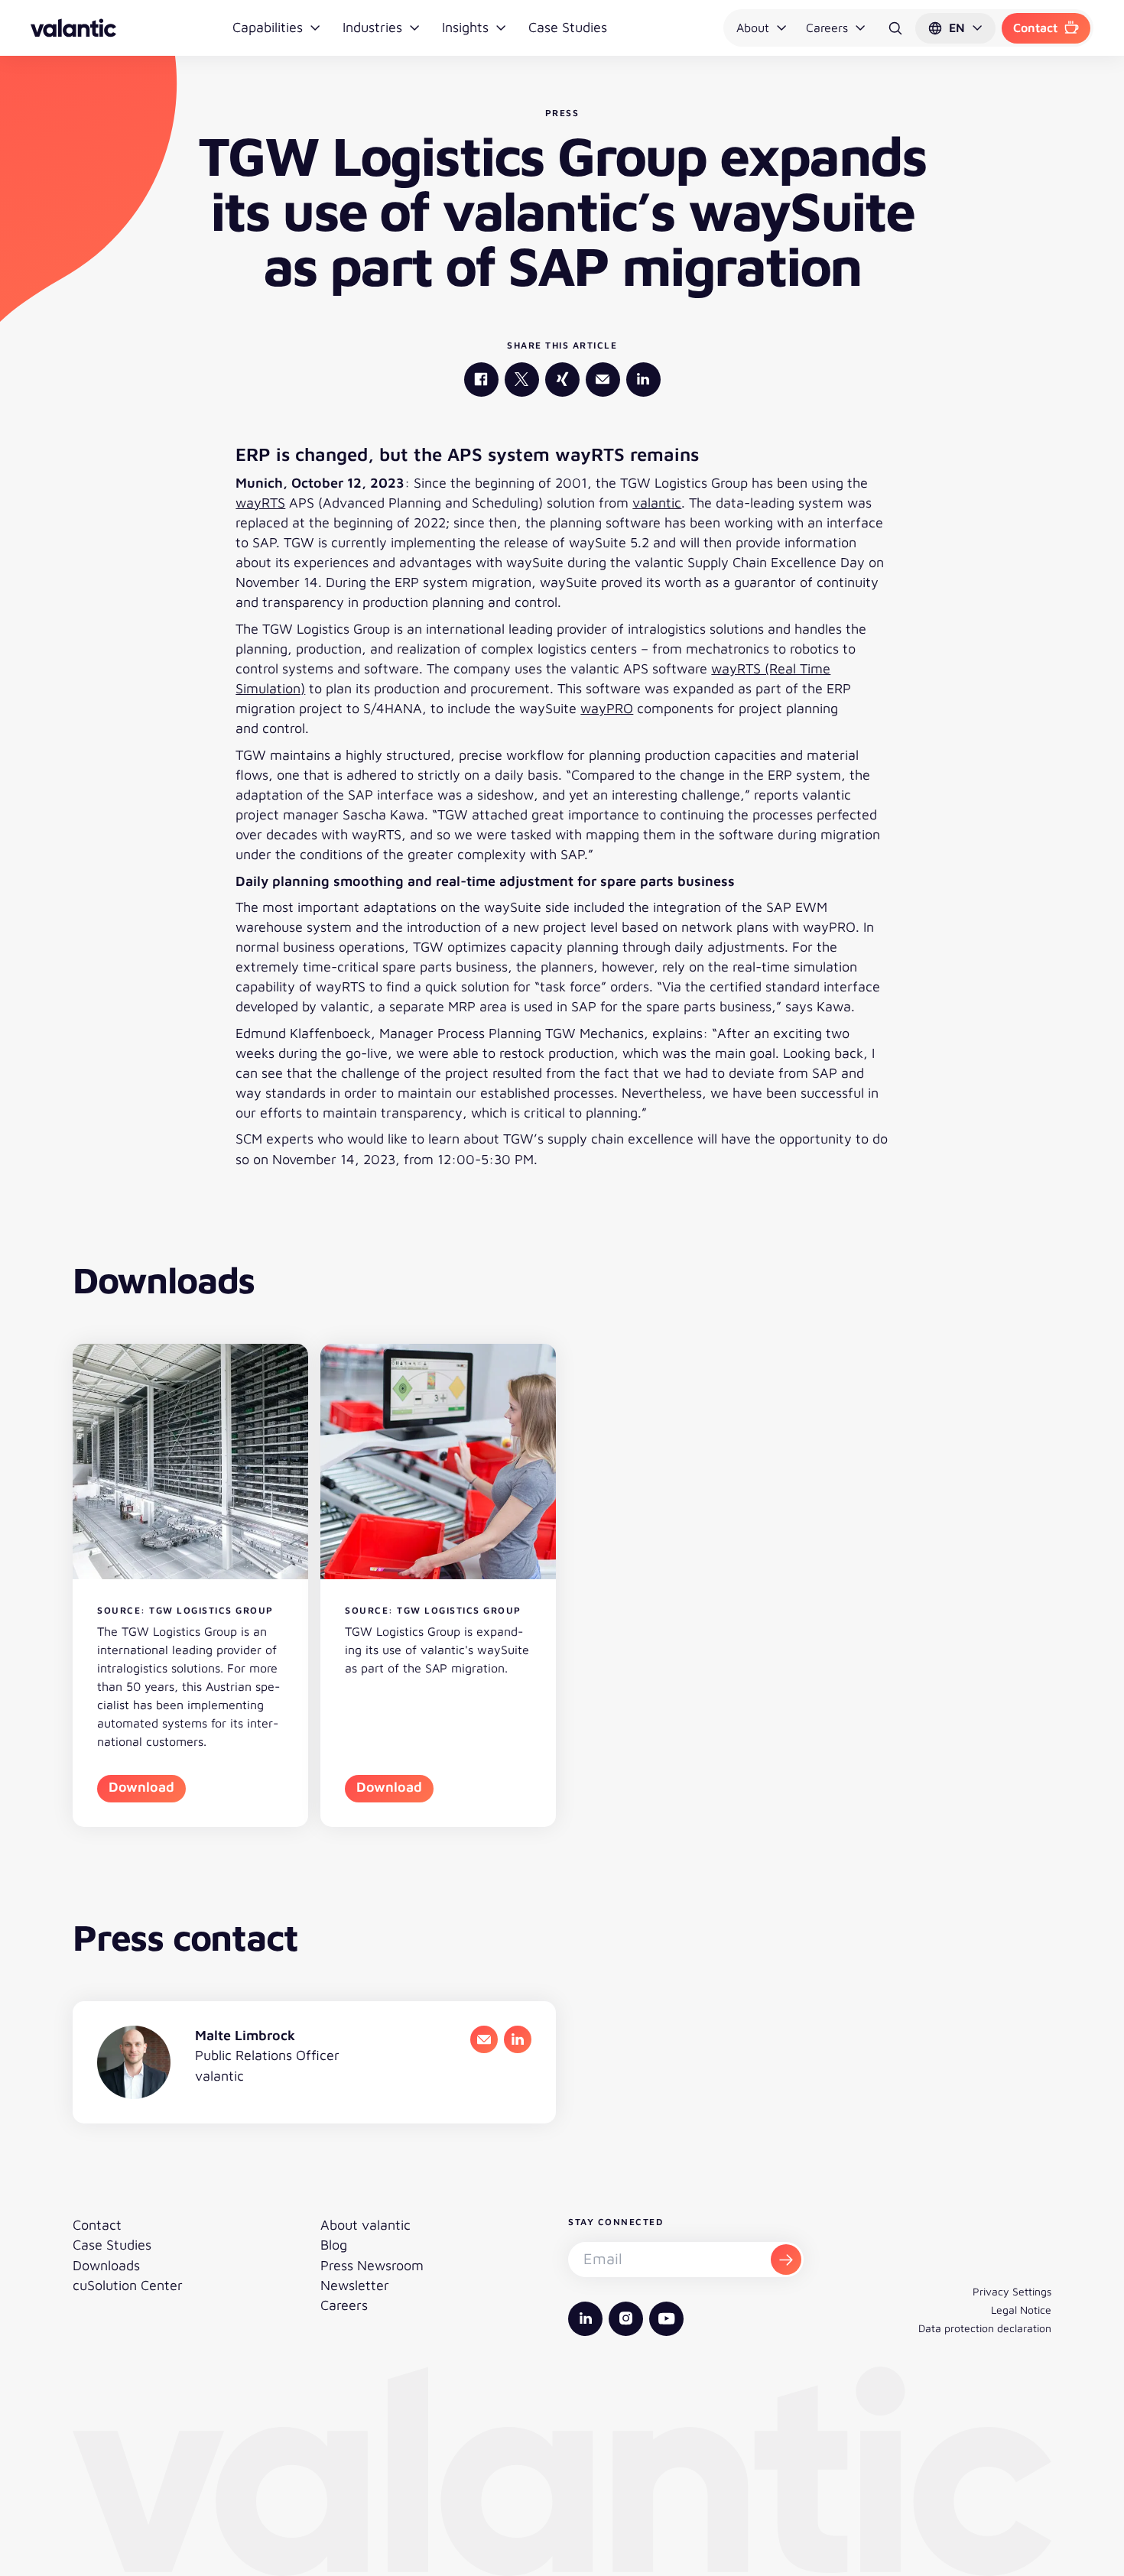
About (753, 28)
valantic (657, 503)
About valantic (365, 2225)
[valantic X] (522, 380)
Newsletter (355, 2285)
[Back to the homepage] (73, 28)
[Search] (895, 28)
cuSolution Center (128, 2285)
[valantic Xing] (562, 380)
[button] (955, 28)
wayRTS (260, 503)
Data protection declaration (985, 2328)
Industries (372, 27)
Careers (827, 28)
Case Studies (568, 27)
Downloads (106, 2265)
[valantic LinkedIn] (643, 380)
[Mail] (603, 380)
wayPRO (607, 708)
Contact (1035, 28)
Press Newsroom (372, 2265)
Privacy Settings (1012, 2291)
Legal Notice (1021, 2310)
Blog (334, 2245)
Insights (465, 27)
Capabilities (268, 27)
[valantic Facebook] (481, 380)
